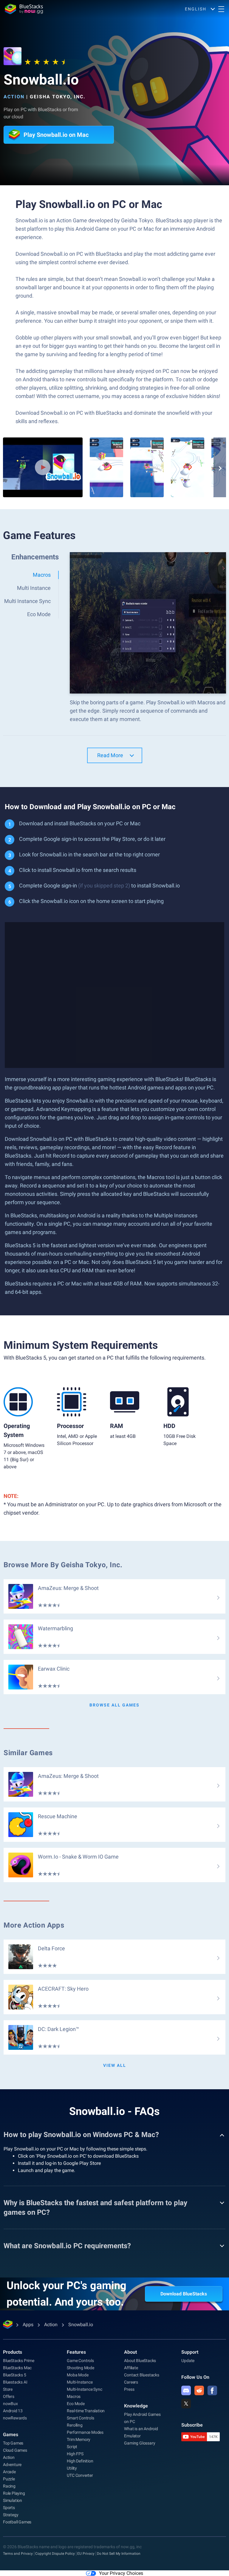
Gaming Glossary (140, 2443)
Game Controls (80, 2361)
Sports (9, 2508)
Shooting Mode (80, 2368)
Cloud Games (15, 2450)
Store (8, 2389)
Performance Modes (85, 2432)
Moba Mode (78, 2375)
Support (190, 2352)
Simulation (13, 2500)
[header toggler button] (221, 9)
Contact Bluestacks (141, 2375)
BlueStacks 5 (15, 2375)
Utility (72, 2468)
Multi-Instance (80, 2382)
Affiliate (131, 2368)
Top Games (13, 2443)
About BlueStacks (140, 2361)
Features (76, 2352)
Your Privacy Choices (121, 2573)
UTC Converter (80, 2475)
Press (129, 2389)
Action (14, 97)
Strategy (11, 2515)
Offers (9, 2396)
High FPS (75, 2454)
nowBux (10, 2404)
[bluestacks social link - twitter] (186, 2404)
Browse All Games (114, 1705)
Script (72, 2447)
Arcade (9, 2472)
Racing (9, 2486)
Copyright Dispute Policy (55, 2554)
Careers (131, 2382)
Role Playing (14, 2493)
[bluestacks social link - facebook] (212, 2390)
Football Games (17, 2522)
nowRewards (15, 2418)
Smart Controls (80, 2418)
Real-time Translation (86, 2411)
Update (188, 2361)
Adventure (12, 2465)
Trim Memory (79, 2439)
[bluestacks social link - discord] (186, 2390)
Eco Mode (76, 2404)
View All (115, 2065)
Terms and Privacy (18, 2554)
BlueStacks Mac (17, 2368)
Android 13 (13, 2411)
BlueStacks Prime (19, 2361)
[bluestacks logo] (24, 9)
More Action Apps (34, 1925)
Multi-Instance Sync (84, 2389)
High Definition (80, 2461)
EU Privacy (86, 2554)
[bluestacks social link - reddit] (199, 2390)
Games (11, 2435)
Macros (74, 2396)
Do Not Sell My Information (119, 2554)
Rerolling (75, 2425)
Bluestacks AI (15, 2382)
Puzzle (9, 2479)
